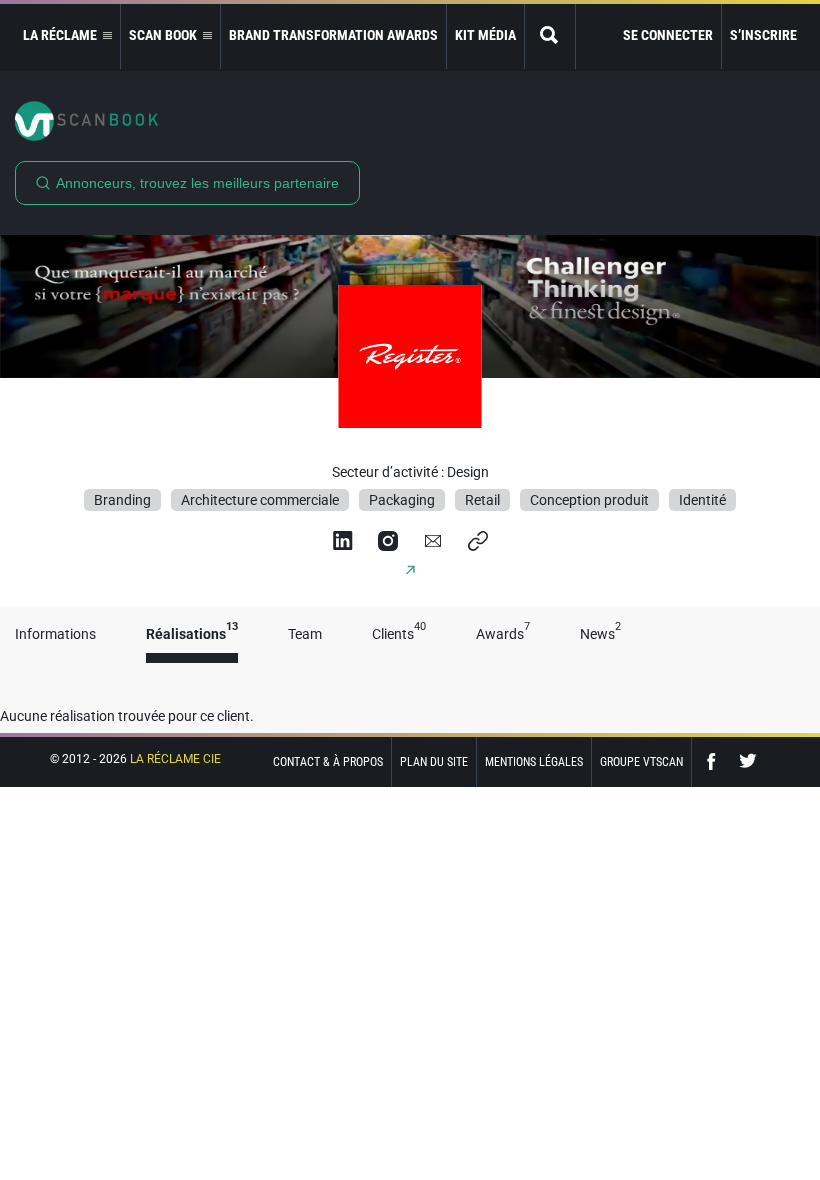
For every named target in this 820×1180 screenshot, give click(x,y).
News (600, 634)
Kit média (485, 35)
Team (305, 634)
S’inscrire (763, 35)
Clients (399, 634)
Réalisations (192, 634)
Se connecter (668, 35)
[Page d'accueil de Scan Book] (410, 121)
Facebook (716, 761)
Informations (55, 634)
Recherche (550, 36)
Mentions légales (534, 762)
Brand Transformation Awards (333, 35)
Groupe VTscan (641, 762)
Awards (503, 634)
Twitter (748, 761)
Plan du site (434, 762)
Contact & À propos (328, 762)
